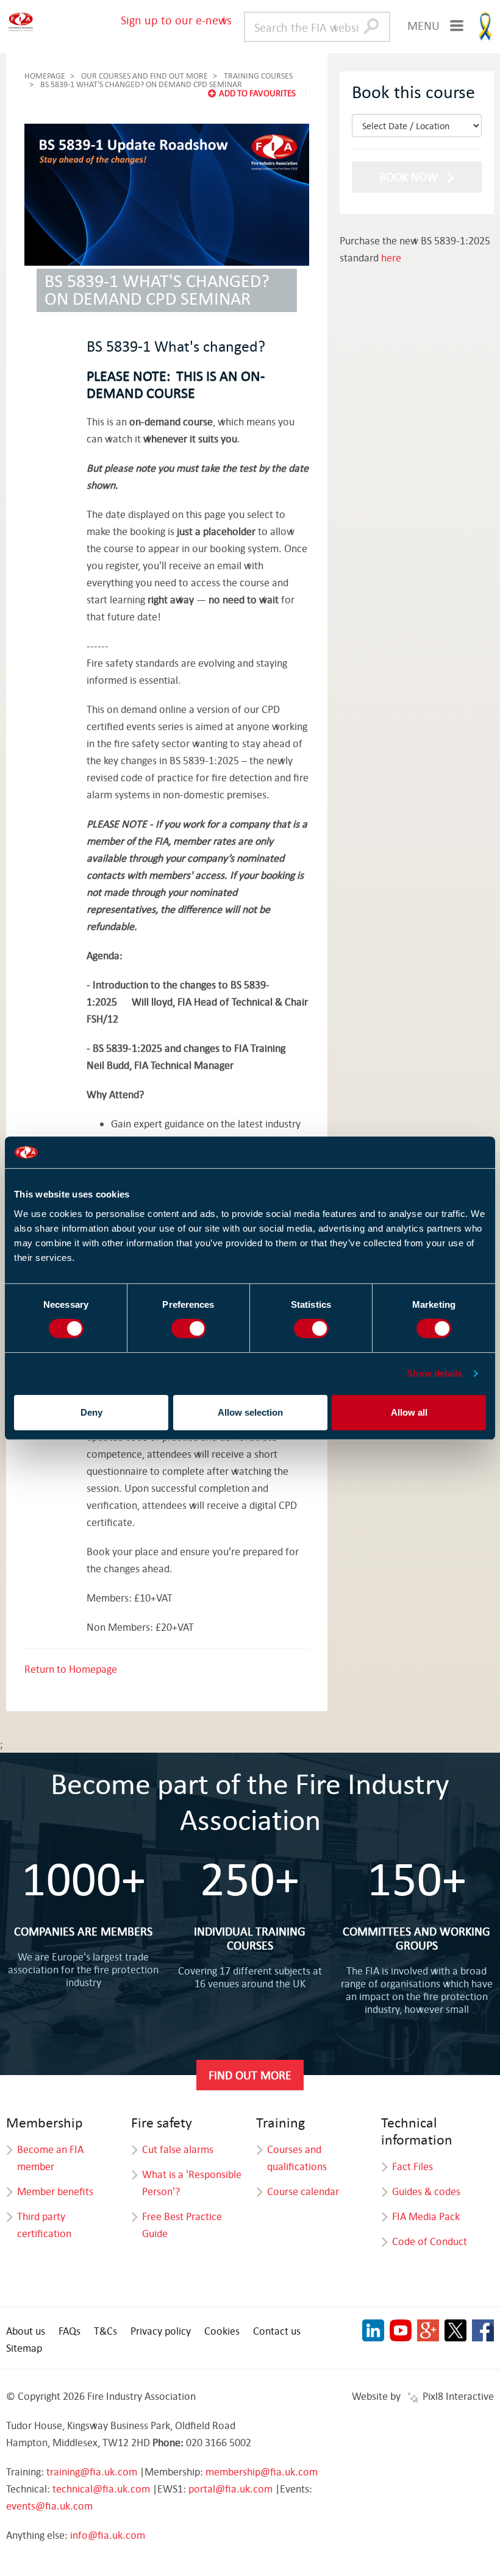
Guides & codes (426, 2191)
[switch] (189, 1329)
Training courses (258, 76)
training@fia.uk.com (92, 2471)
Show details (434, 1373)
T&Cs (105, 2331)
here (391, 257)
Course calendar (303, 2191)
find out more (250, 2075)
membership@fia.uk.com (262, 2471)
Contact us (277, 2331)
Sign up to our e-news (176, 20)
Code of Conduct (430, 2241)
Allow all (409, 1412)
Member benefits (55, 2191)
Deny (91, 1412)
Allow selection (250, 1412)
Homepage (45, 76)
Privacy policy (161, 2331)
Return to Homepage (71, 1669)
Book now (410, 176)
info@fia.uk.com (108, 2535)
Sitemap (24, 2348)
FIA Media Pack (426, 2216)
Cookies (222, 2331)
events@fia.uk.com (49, 2506)
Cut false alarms (178, 2149)
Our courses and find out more (145, 76)
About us (26, 2331)
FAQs (70, 2331)
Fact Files (412, 2166)
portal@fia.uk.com (230, 2489)
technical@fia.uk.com (101, 2489)
